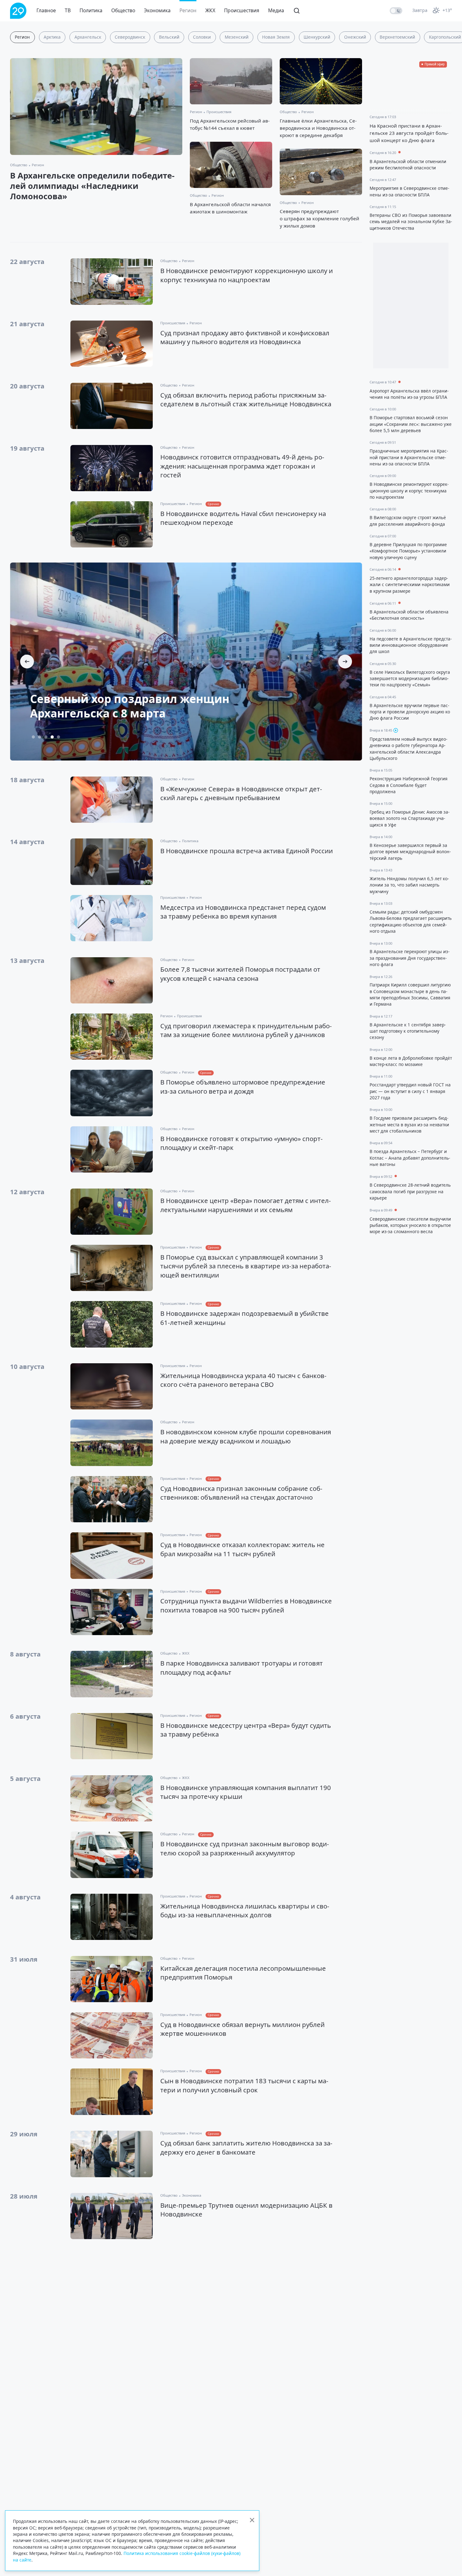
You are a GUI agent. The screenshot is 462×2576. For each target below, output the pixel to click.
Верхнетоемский (397, 37)
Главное (46, 10)
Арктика (52, 37)
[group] (186, 662)
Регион (188, 10)
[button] (345, 662)
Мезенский (237, 37)
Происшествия (242, 10)
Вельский (169, 37)
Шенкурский (317, 37)
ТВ (68, 10)
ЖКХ (210, 10)
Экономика (157, 10)
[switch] (396, 11)
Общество (123, 10)
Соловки (202, 37)
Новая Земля (276, 37)
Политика (91, 10)
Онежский (355, 37)
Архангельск (88, 37)
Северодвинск (130, 37)
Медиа (276, 10)
